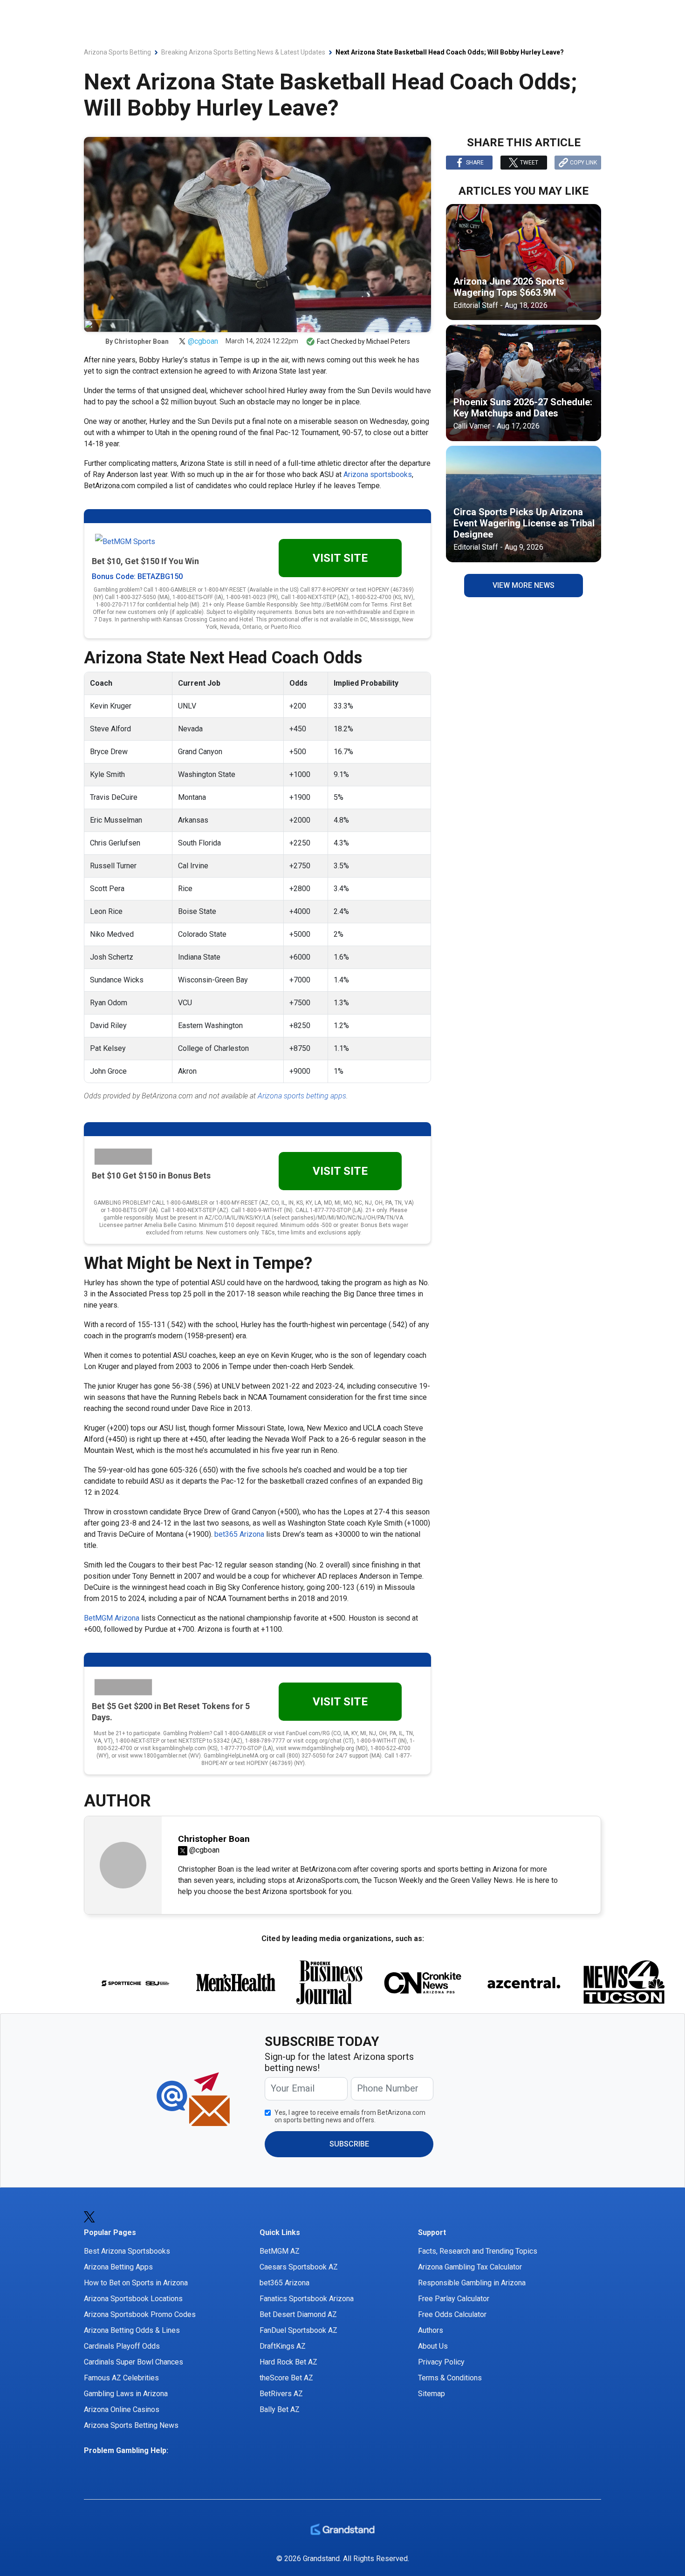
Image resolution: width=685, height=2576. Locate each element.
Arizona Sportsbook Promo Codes (140, 2314)
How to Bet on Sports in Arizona (136, 2283)
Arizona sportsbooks (378, 474)
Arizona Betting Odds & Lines (132, 2330)
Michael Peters (388, 341)
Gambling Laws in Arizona (126, 2394)
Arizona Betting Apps (118, 2267)
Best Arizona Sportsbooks (127, 2251)
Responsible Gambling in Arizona (472, 2283)
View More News (524, 585)
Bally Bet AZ (280, 2409)
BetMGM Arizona (112, 1618)
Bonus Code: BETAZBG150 (137, 576)
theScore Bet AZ (286, 2378)
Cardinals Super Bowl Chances (134, 2362)
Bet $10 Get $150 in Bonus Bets (151, 1176)
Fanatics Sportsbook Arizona (307, 2299)
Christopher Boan (141, 341)
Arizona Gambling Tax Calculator (470, 2267)
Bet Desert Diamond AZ (298, 2314)
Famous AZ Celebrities (121, 2378)
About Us (433, 2346)
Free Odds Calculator (452, 2314)
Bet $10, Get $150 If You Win (145, 561)
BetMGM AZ (280, 2251)
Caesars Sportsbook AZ (299, 2267)
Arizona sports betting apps (302, 1096)
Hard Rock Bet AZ (288, 2362)
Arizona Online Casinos (122, 2409)
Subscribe (349, 2144)
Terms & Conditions (450, 2378)
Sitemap (432, 2394)
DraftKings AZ (283, 2346)
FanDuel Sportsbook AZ (298, 2330)
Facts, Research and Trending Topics (478, 2251)
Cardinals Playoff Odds (122, 2346)
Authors (431, 2330)
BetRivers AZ (281, 2394)
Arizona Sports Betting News (131, 2425)
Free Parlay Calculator (454, 2299)
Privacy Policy (441, 2362)
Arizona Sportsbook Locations (133, 2299)
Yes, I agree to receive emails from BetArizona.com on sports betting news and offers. (350, 2116)
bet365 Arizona (239, 1534)
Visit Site (340, 558)
